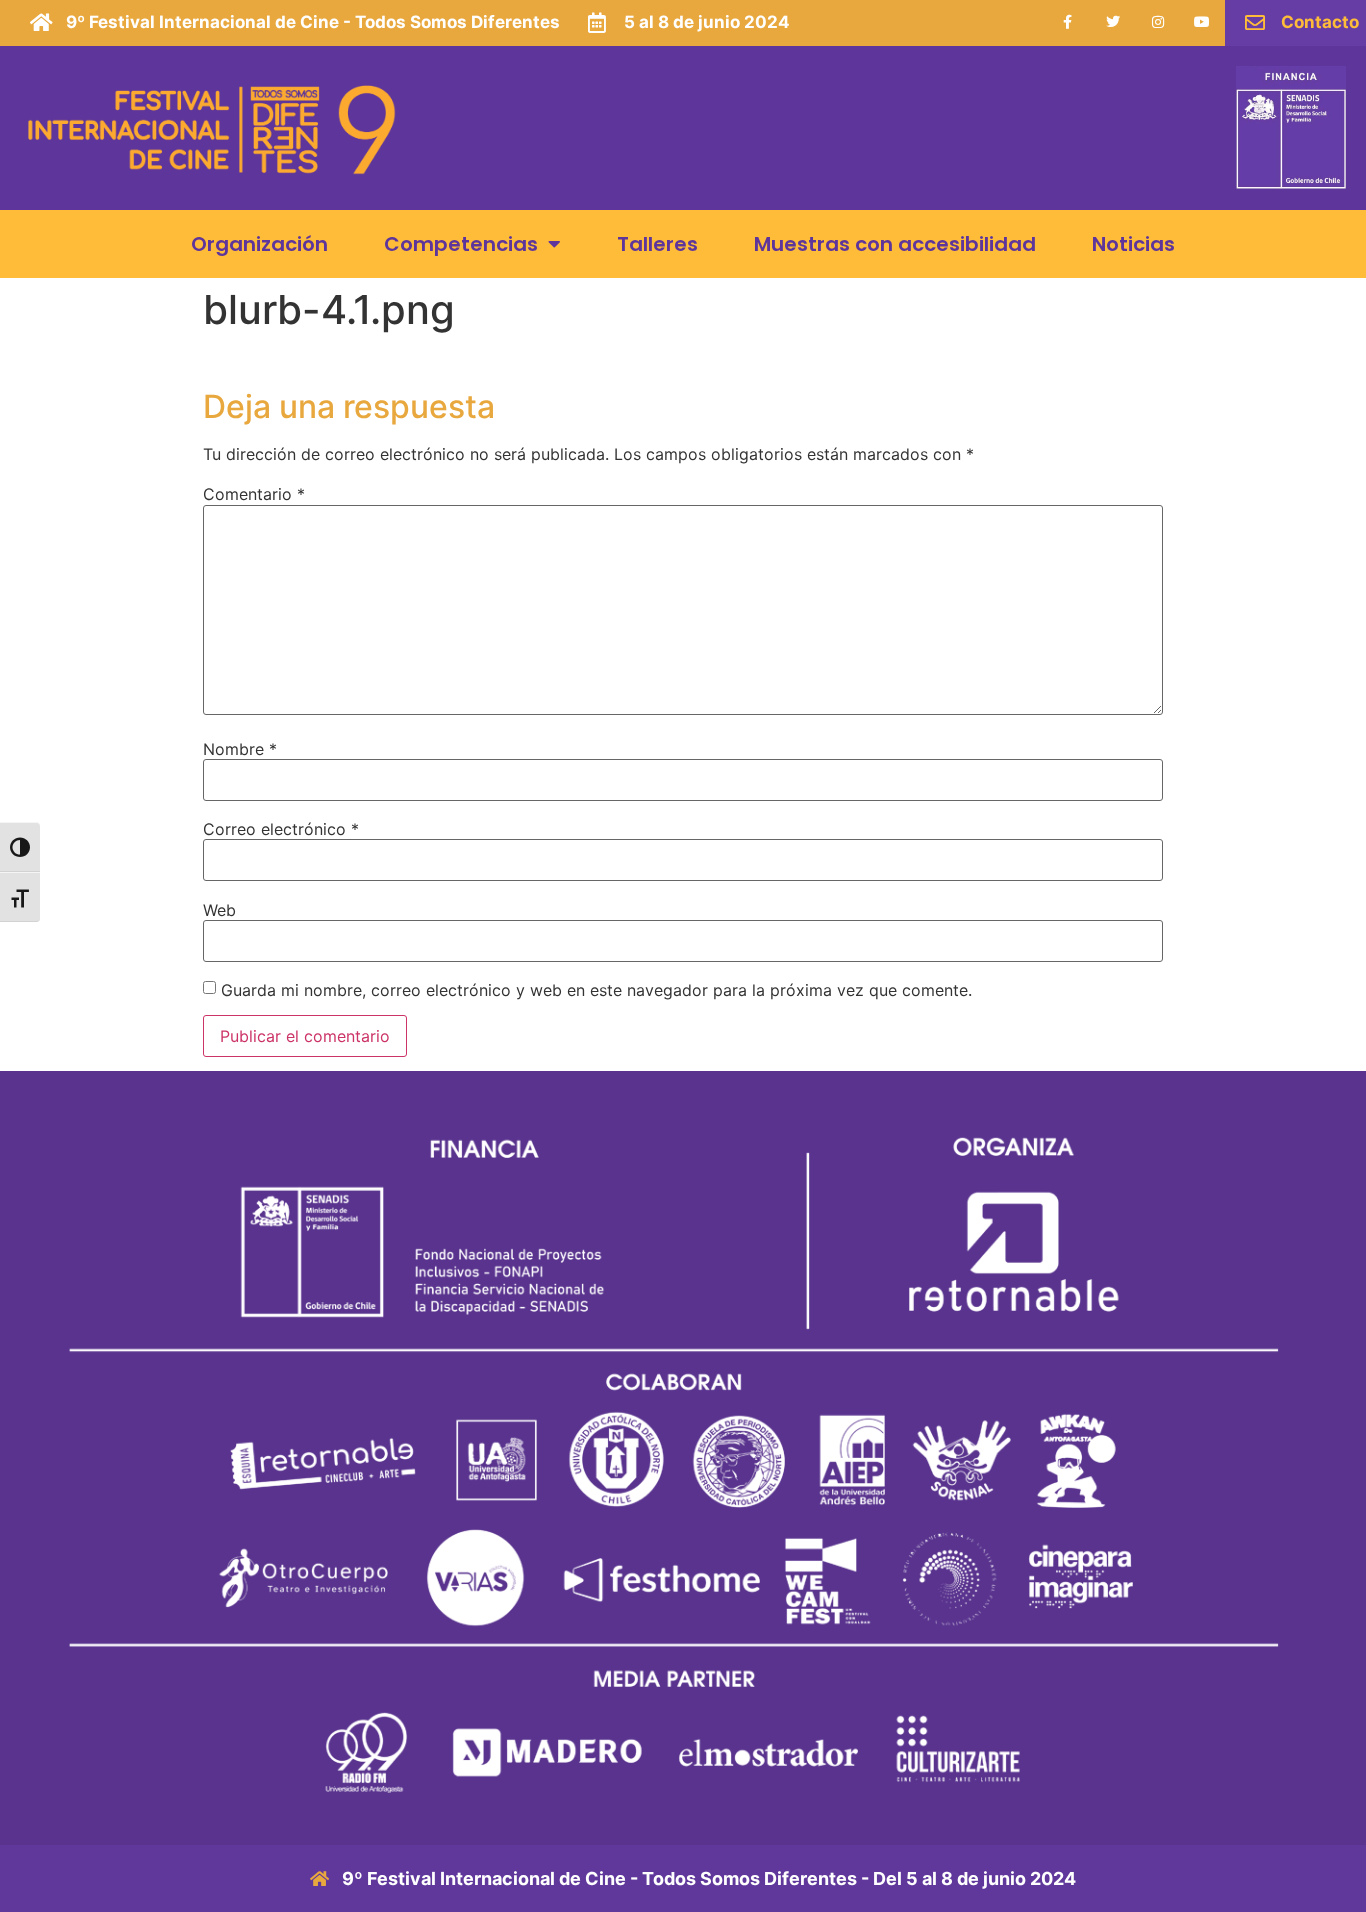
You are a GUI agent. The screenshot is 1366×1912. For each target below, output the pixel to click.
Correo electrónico (281, 829)
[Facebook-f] (1068, 22)
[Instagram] (1157, 22)
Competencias (461, 244)
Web (219, 910)
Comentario (254, 494)
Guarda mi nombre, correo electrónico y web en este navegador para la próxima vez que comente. (596, 990)
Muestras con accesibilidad (895, 244)
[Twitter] (1112, 22)
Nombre (240, 749)
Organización (259, 244)
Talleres (657, 244)
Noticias (1133, 244)
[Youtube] (1202, 22)
